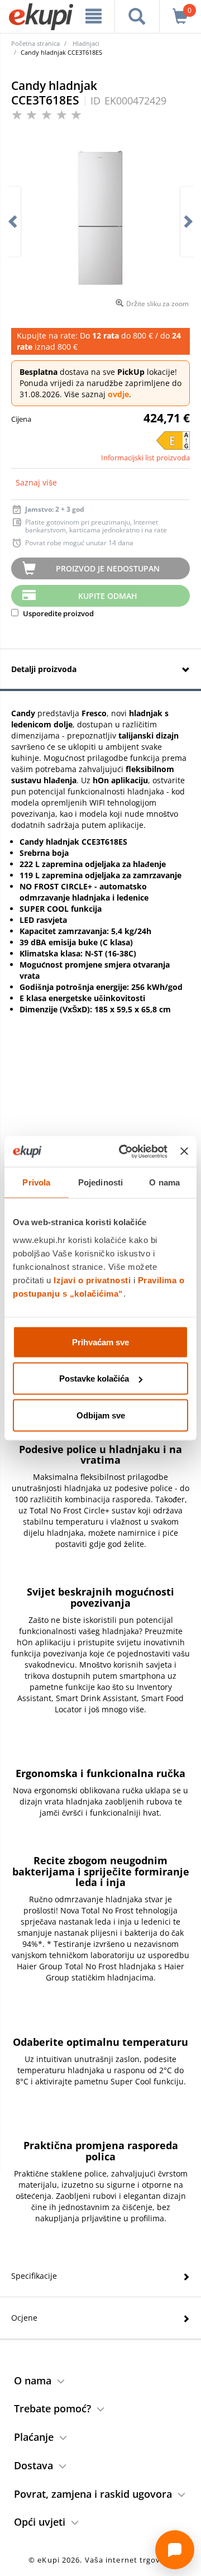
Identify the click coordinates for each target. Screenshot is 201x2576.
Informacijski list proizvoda (145, 458)
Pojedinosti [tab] (100, 1182)
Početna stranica (35, 43)
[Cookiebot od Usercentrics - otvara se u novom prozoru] (124, 1151)
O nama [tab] (164, 1182)
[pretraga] (137, 16)
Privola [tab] (36, 1182)
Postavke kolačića (94, 1379)
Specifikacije (34, 2276)
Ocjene (24, 2318)
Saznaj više (36, 482)
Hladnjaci (86, 43)
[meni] (94, 16)
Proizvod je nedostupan (108, 568)
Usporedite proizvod (58, 613)
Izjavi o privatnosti (92, 1280)
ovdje (118, 394)
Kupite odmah (108, 596)
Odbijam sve (101, 1415)
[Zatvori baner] (184, 1151)
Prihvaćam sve (100, 1342)
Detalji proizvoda (44, 669)
